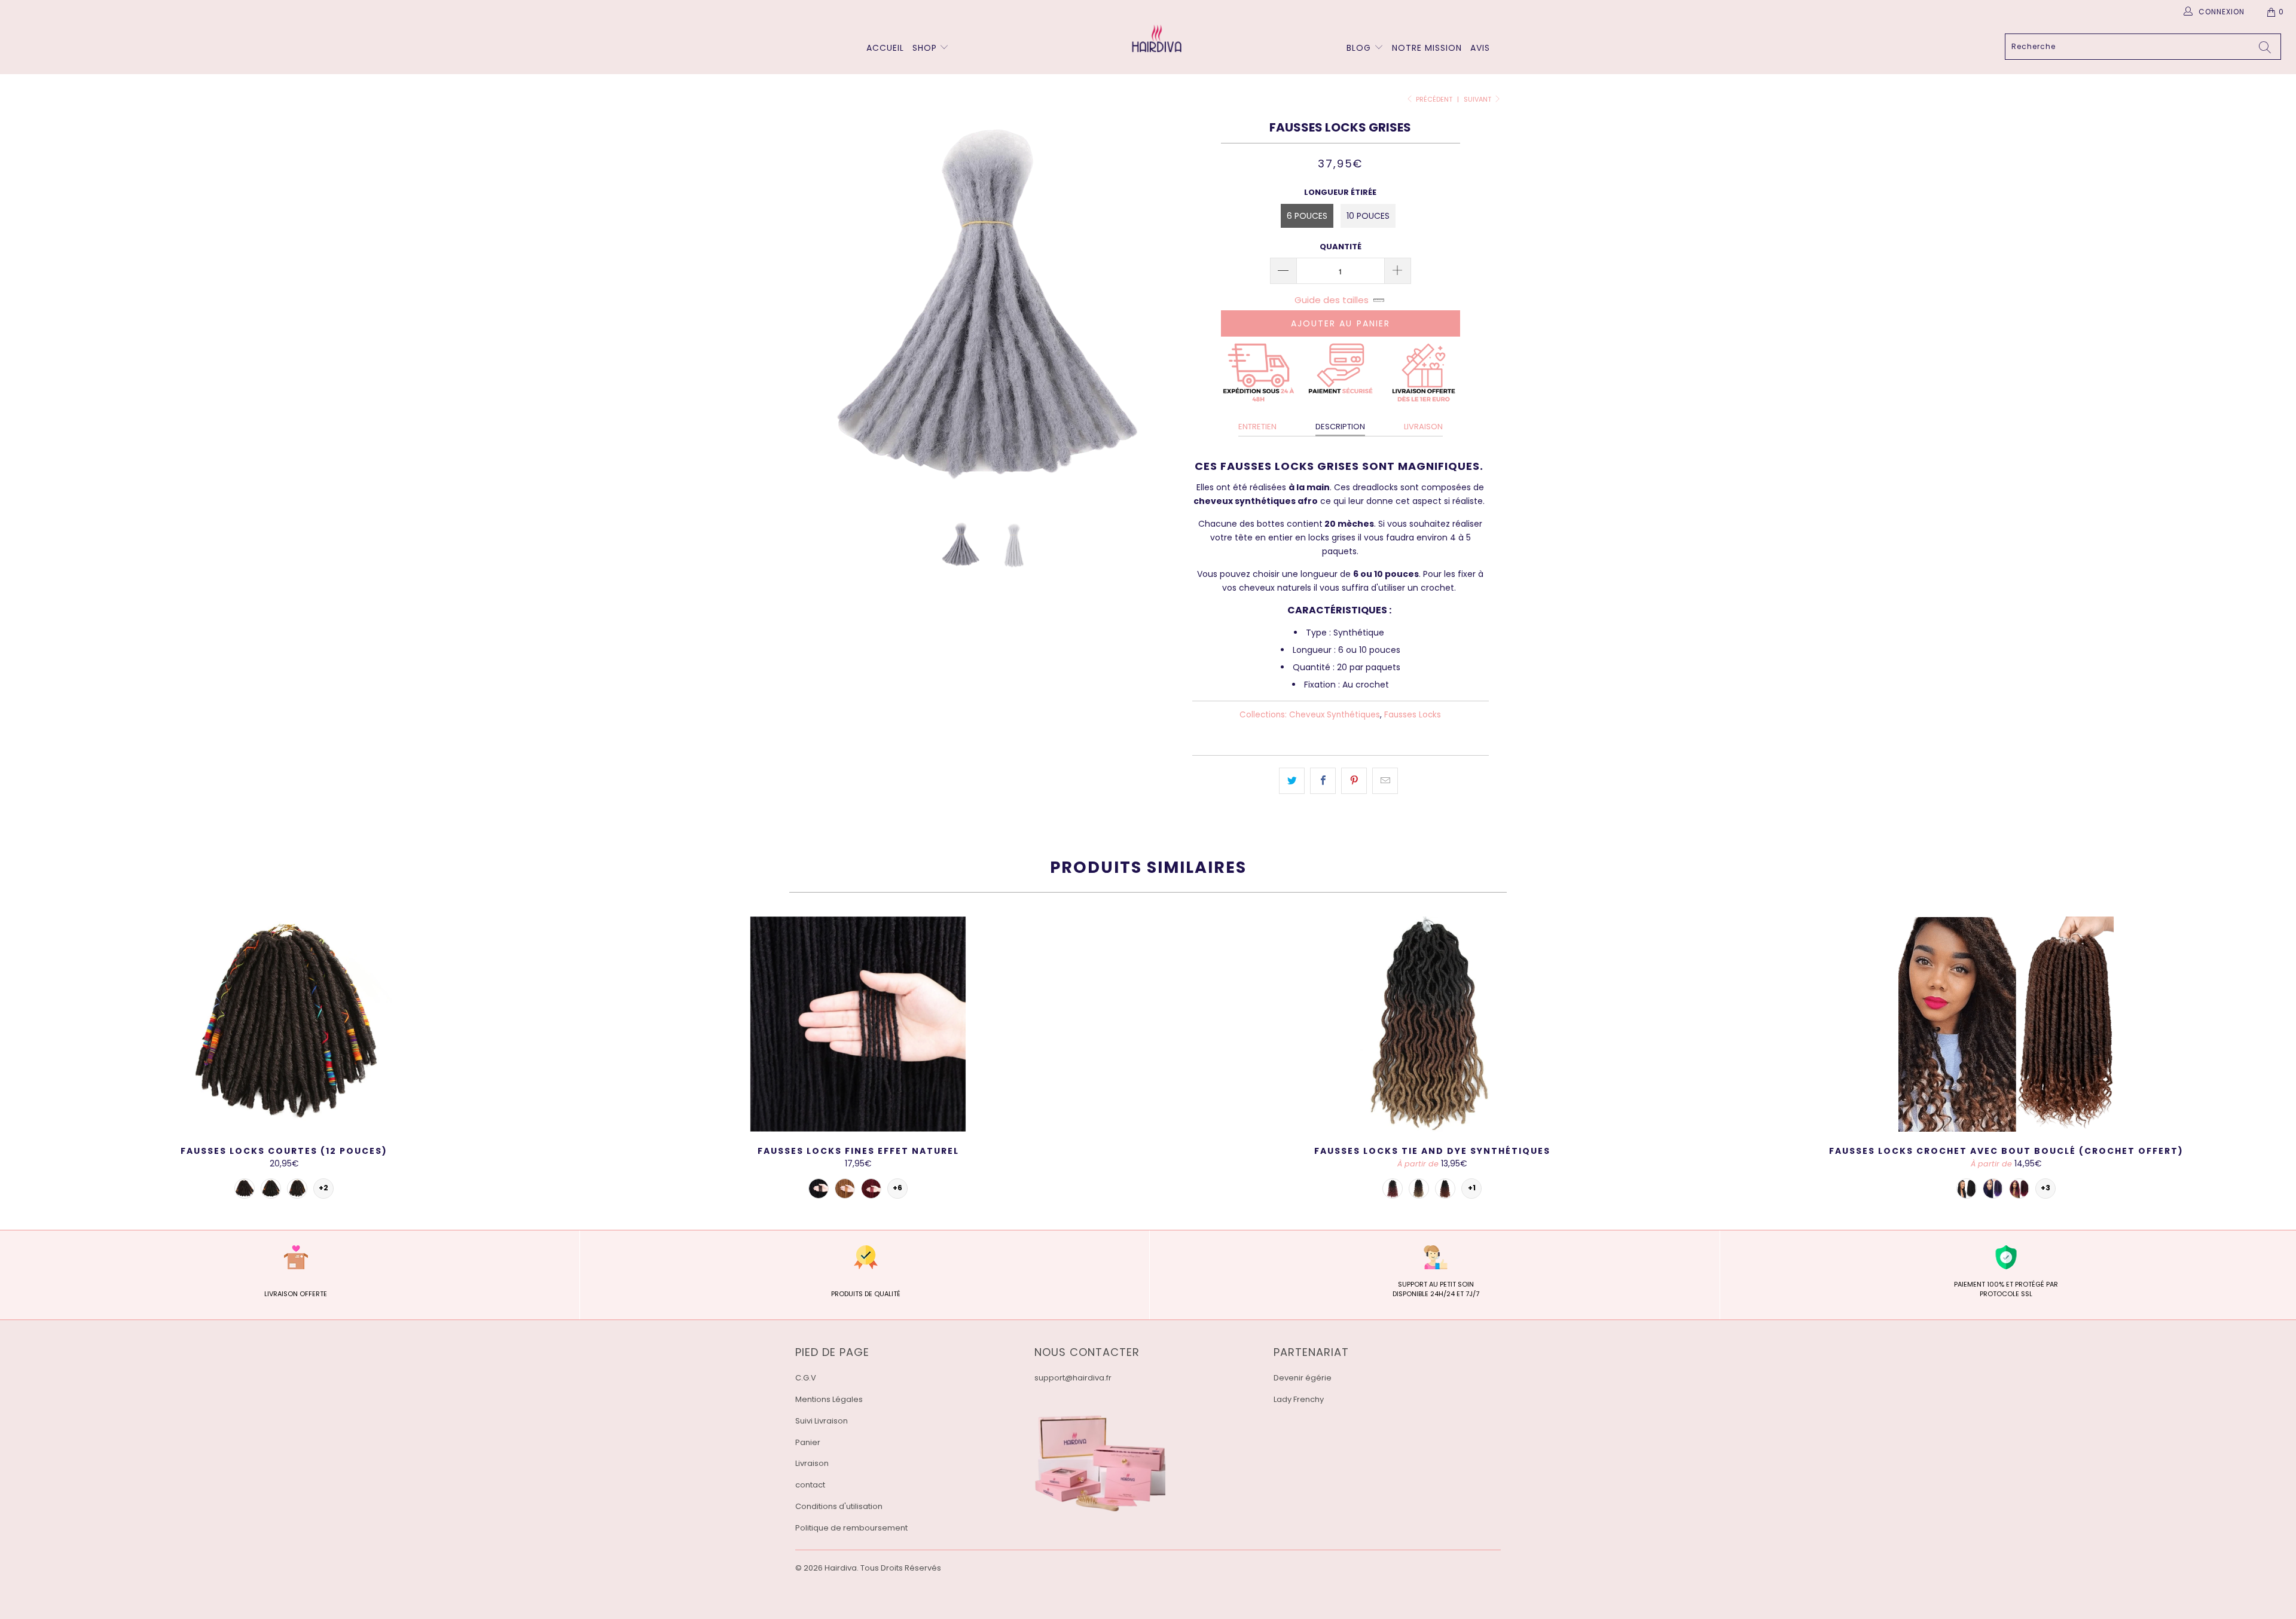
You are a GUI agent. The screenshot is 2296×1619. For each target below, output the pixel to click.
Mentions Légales (829, 1399)
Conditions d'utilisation (839, 1506)
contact (810, 1485)
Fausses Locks (1413, 715)
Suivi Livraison (822, 1421)
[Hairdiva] (1154, 38)
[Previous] (816, 311)
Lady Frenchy (1299, 1399)
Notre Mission (1427, 48)
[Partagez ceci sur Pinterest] (1354, 781)
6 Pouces (1307, 216)
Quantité (1341, 247)
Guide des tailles (1332, 300)
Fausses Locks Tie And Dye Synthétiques (1432, 1024)
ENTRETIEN (1257, 427)
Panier (808, 1442)
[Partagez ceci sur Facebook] (1323, 781)
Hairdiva (841, 1568)
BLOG (1360, 48)
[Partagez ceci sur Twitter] (1292, 781)
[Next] (1160, 311)
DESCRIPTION (1340, 427)
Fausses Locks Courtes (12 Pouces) (284, 1024)
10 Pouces (1368, 216)
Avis (1480, 48)
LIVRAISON (1423, 427)
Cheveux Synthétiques (1335, 715)
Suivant (1478, 99)
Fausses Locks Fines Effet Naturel (858, 1024)
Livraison (812, 1463)
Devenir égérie (1303, 1378)
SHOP (925, 48)
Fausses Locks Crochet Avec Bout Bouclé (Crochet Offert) (2006, 1024)
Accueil (885, 48)
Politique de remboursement (851, 1528)
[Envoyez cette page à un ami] (1385, 781)
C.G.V (806, 1378)
